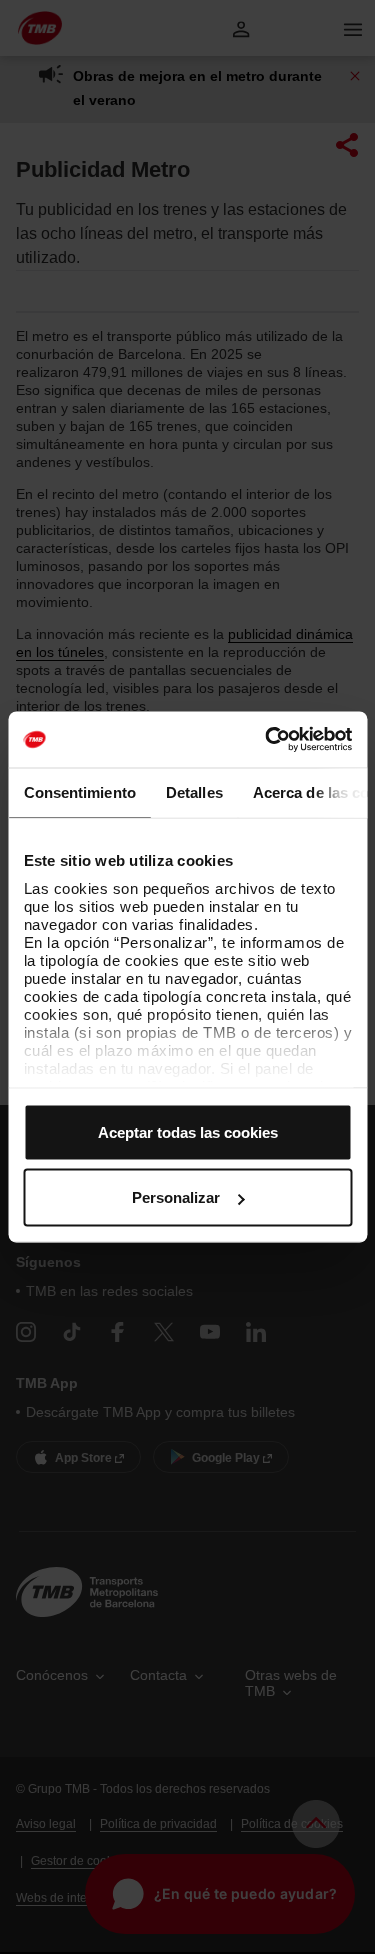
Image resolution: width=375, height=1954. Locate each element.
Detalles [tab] (193, 791)
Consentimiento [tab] (79, 791)
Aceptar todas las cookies (188, 1131)
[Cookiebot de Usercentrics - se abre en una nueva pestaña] (267, 740)
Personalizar (176, 1197)
